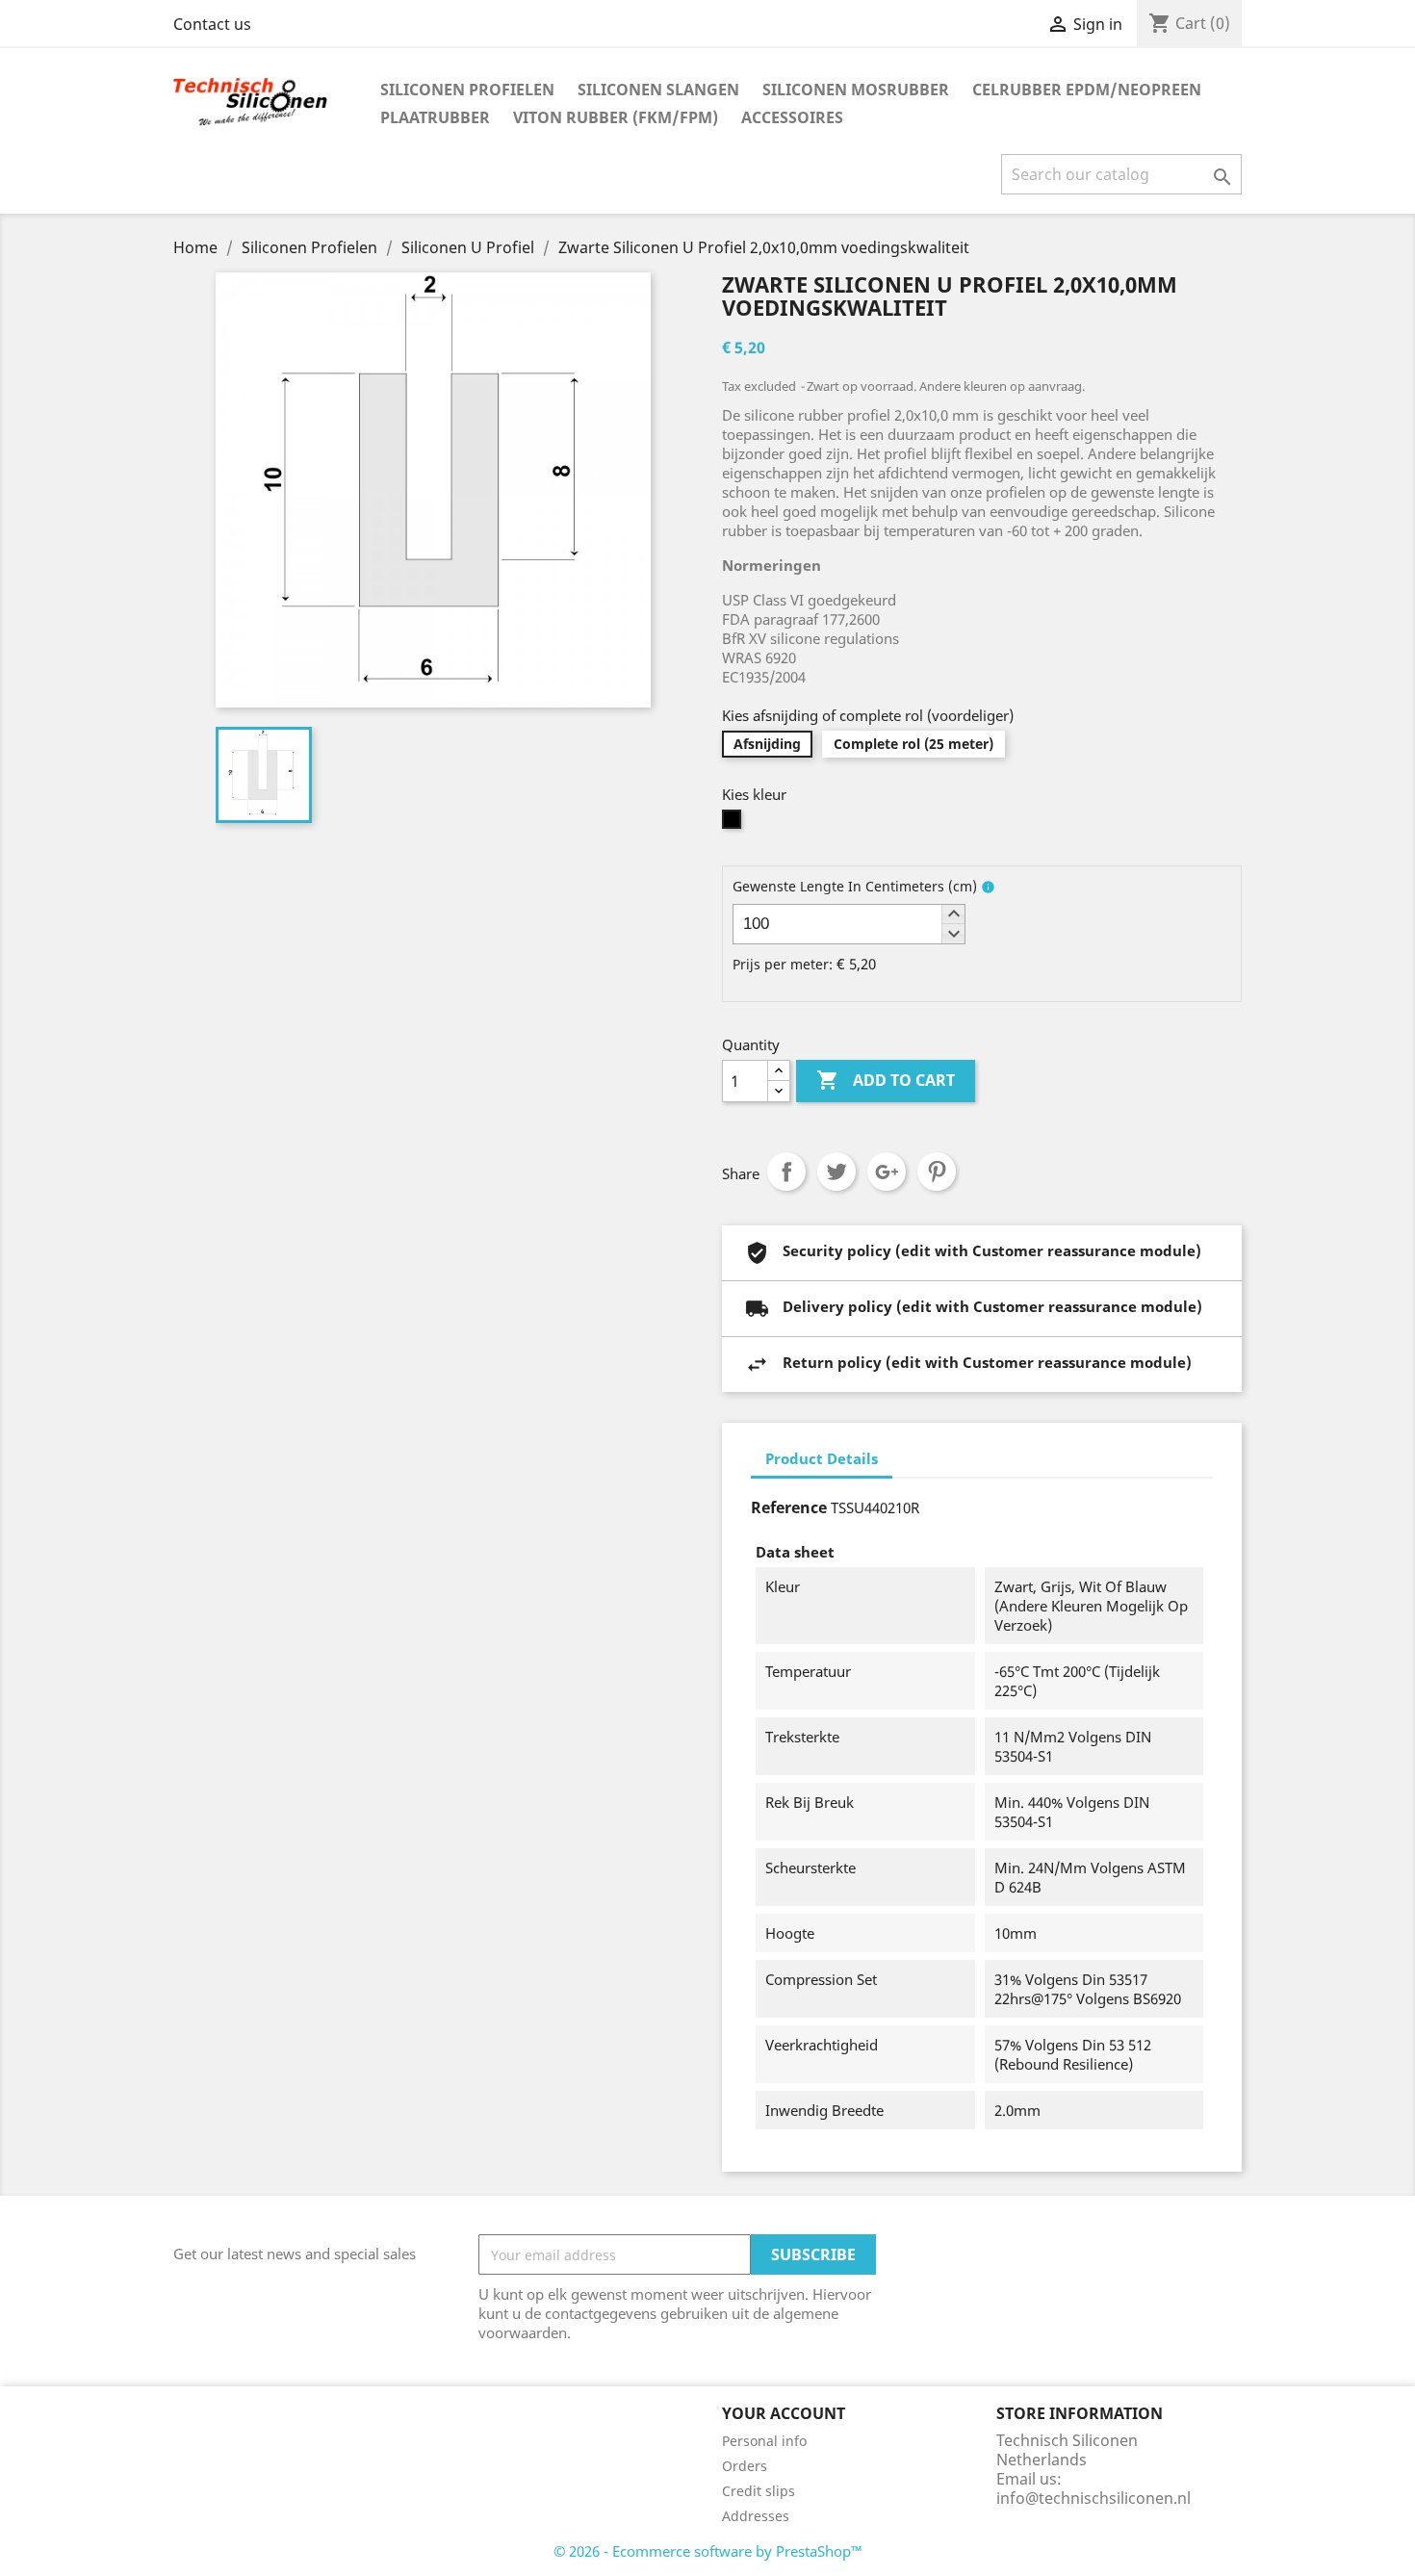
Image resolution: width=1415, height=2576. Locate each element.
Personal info (764, 2441)
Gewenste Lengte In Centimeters (855, 886)
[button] (953, 914)
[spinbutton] (849, 924)
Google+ (887, 1172)
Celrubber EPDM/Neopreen (1087, 90)
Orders (745, 2466)
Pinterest (937, 1172)
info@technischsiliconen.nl (1093, 2498)
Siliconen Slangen (658, 90)
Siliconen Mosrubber (856, 90)
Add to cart (886, 1080)
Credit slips (759, 2491)
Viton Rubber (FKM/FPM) (616, 117)
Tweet (836, 1172)
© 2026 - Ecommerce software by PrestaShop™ (708, 2551)
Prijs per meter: (783, 964)
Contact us (212, 24)
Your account (784, 2413)
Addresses (756, 2516)
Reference (789, 1507)
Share (786, 1172)
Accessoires (792, 117)
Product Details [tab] (822, 1458)
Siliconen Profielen (467, 90)
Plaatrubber (435, 117)
